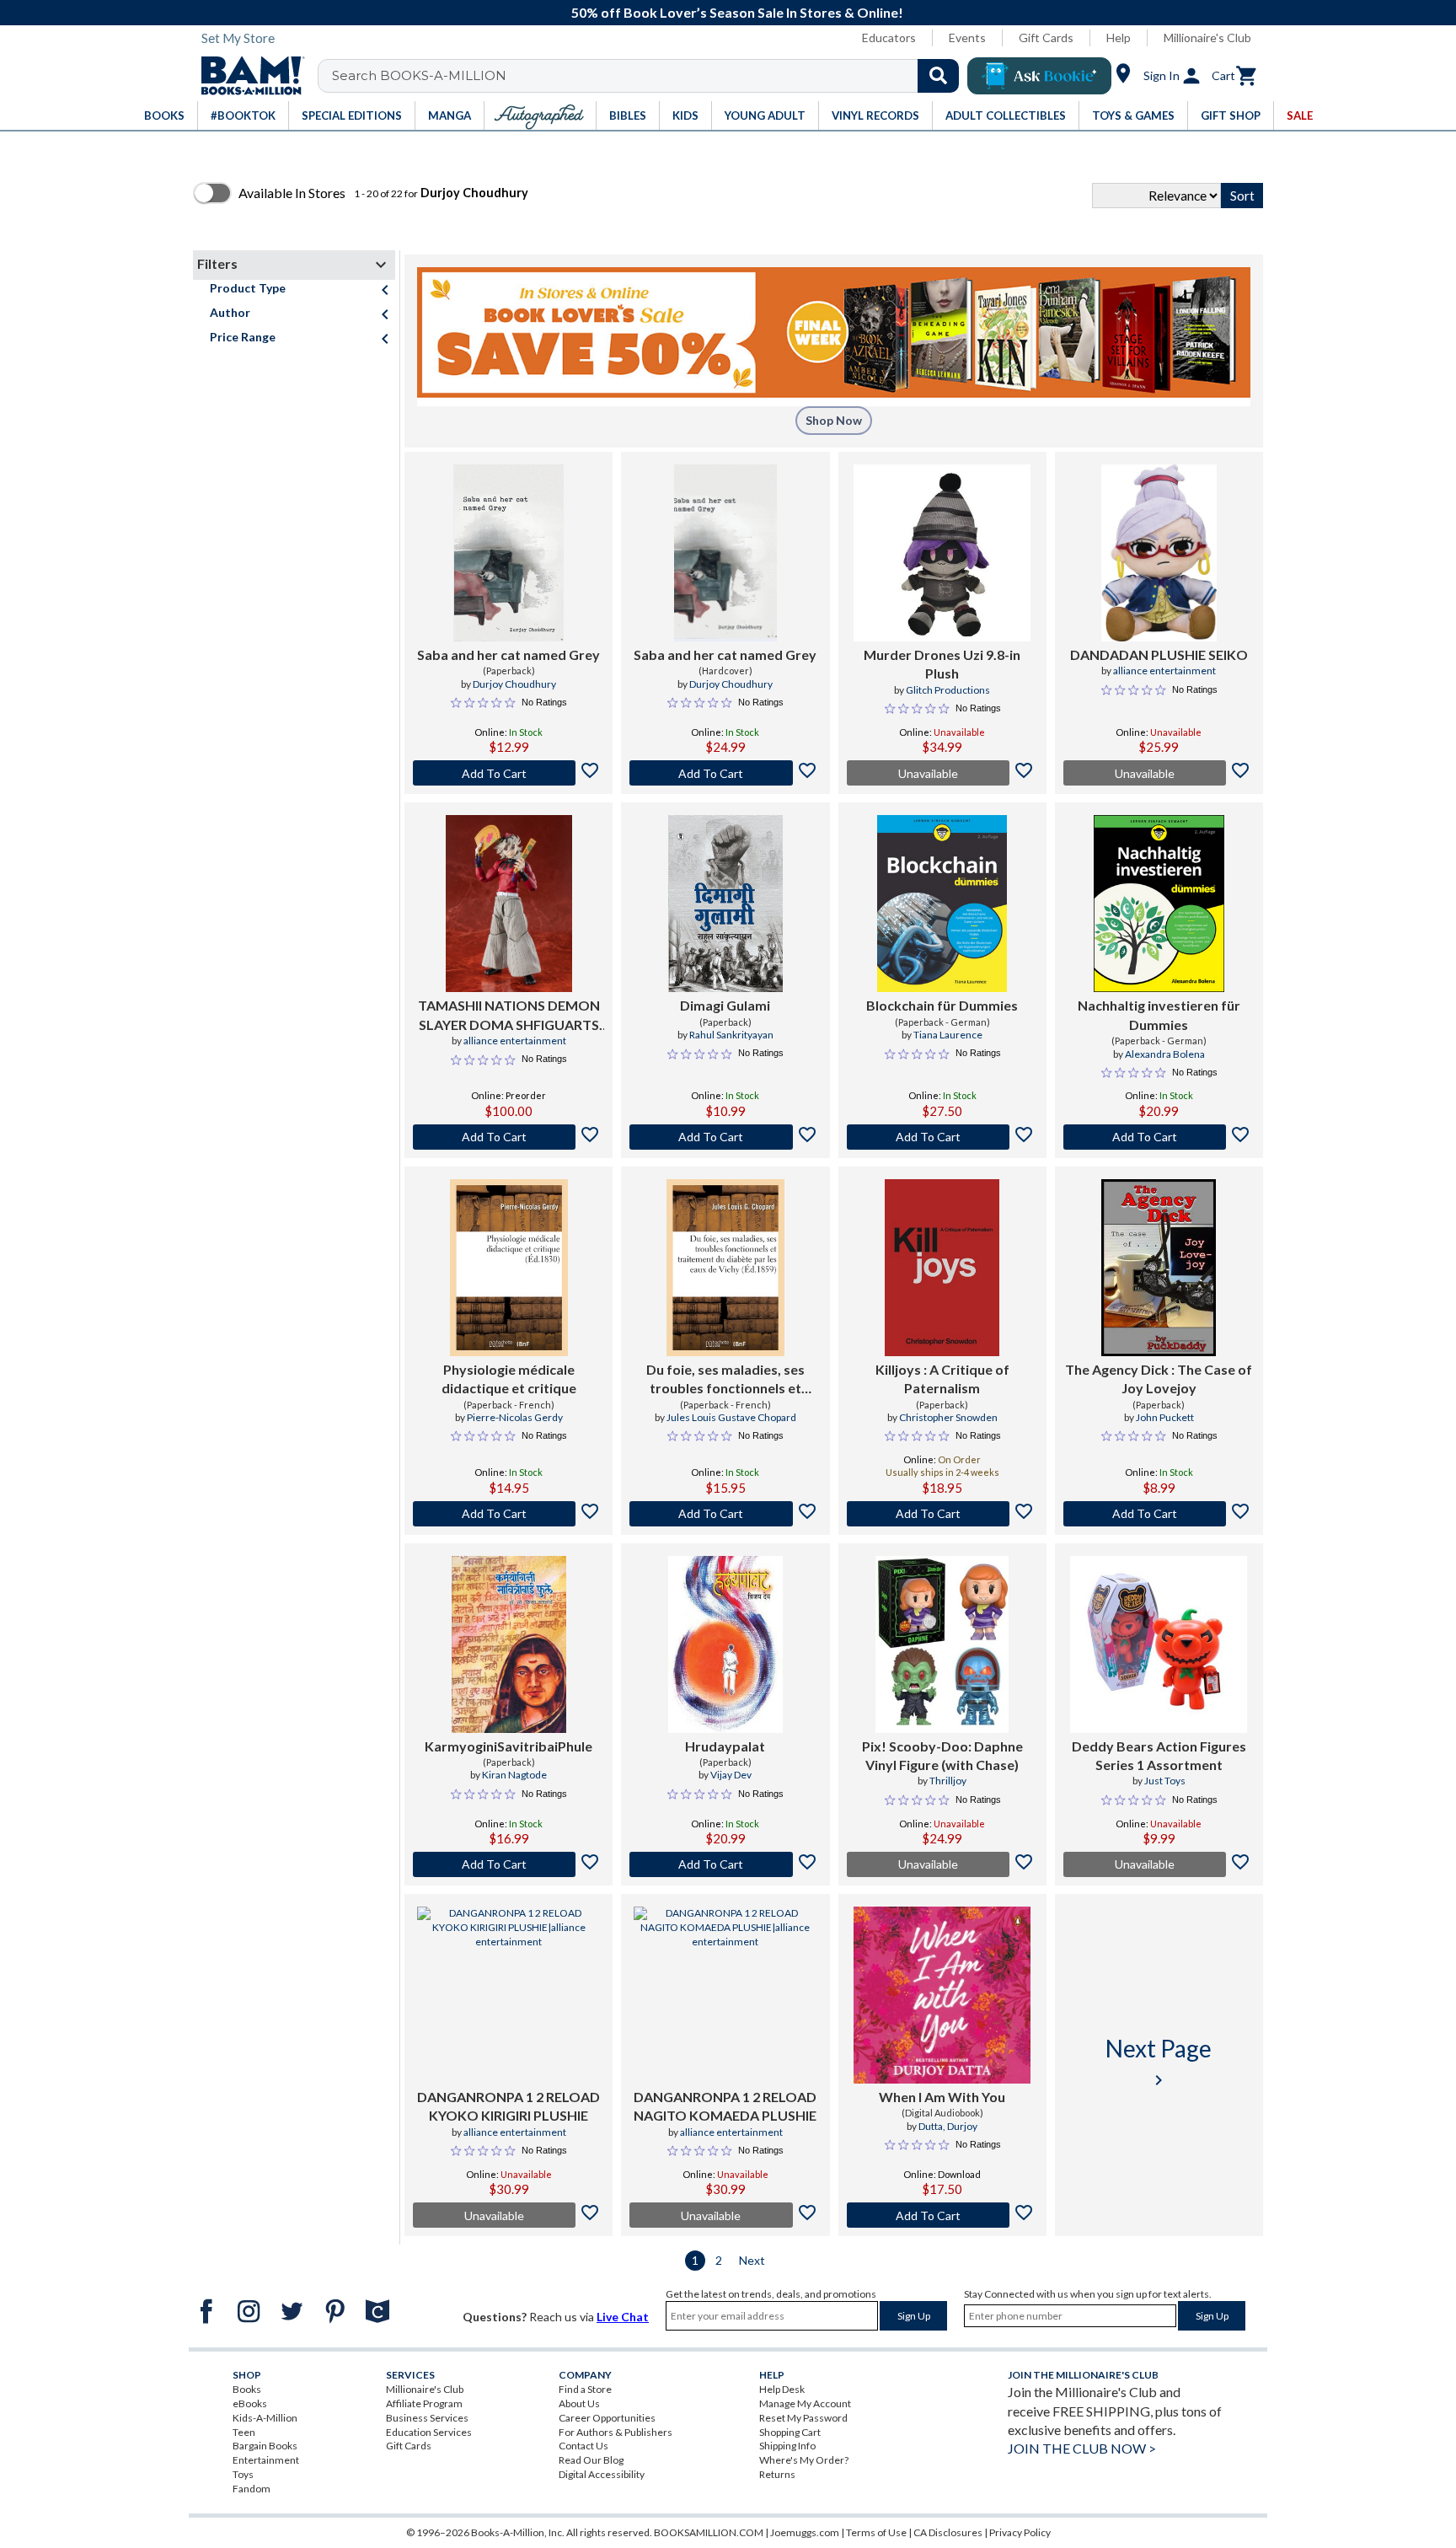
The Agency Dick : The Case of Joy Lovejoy (1159, 1379)
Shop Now (834, 420)
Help (1119, 38)
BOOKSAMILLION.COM (709, 2532)
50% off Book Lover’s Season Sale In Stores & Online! (737, 12)
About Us (579, 2403)
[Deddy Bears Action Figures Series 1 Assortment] (1159, 1644)
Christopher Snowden (948, 1417)
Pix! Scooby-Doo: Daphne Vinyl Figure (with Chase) (942, 1755)
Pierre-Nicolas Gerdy (515, 1417)
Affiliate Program (424, 2403)
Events (967, 38)
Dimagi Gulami (725, 1005)
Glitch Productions (948, 690)
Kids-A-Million (265, 2418)
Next (752, 2260)
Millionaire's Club (1207, 38)
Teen (244, 2432)
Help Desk (782, 2389)
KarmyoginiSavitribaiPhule (509, 1746)
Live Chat (623, 2317)
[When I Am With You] (942, 1995)
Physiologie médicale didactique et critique (509, 1379)
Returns (777, 2474)
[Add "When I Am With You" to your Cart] (942, 2215)
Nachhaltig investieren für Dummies (1159, 1014)
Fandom (252, 2489)
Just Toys (1165, 1781)
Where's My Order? (804, 2460)
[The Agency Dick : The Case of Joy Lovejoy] (1159, 1268)
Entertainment (266, 2460)
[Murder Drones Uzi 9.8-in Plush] (942, 553)
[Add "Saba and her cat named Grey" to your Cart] (509, 773)
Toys (243, 2474)
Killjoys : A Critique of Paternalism (942, 1379)
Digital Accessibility (602, 2474)
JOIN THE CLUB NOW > (1082, 2448)
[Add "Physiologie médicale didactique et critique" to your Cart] (509, 1514)
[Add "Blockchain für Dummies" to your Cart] (942, 1137)
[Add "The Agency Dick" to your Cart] (1159, 1514)
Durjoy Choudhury (514, 684)
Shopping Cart (790, 2432)
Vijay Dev (731, 1775)
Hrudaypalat (725, 1746)
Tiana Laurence (948, 1035)
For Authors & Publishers (616, 2432)
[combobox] (649, 76)
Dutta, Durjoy (948, 2126)
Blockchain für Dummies (942, 1005)
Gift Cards (1046, 38)
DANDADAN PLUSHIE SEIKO (1159, 654)
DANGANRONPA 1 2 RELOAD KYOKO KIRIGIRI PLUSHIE (509, 2106)
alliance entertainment (1164, 671)
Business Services (427, 2418)
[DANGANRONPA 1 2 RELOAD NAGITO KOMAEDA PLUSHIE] (725, 1995)
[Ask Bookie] (1039, 76)
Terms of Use (876, 2532)
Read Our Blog (591, 2460)
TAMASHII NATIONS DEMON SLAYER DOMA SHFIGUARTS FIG (509, 1016)
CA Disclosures (948, 2532)
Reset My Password (803, 2418)
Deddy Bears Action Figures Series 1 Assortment (1159, 1755)
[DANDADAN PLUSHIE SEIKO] (1159, 553)
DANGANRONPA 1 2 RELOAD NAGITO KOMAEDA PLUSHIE (725, 2106)
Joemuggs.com (805, 2532)
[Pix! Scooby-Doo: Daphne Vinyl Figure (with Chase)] (942, 1644)
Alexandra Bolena (1165, 1054)
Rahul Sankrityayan (731, 1035)
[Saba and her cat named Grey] (509, 553)
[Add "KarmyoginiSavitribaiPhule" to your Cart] (509, 1864)
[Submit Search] (938, 76)
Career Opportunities (607, 2418)
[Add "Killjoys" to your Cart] (942, 1514)
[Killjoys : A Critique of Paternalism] (942, 1268)
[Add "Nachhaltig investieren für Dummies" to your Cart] (1159, 1137)
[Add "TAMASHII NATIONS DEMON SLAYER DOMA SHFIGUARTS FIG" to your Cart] (509, 1137)
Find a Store (585, 2389)
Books (247, 2389)
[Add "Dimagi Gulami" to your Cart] (725, 1137)
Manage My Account (805, 2403)
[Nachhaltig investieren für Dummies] (1159, 904)
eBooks (250, 2403)
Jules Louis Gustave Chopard (731, 1417)
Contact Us (583, 2446)
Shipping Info (787, 2446)
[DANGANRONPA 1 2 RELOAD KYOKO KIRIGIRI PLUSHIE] (509, 1995)
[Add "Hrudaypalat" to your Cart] (725, 1864)
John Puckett (1165, 1417)
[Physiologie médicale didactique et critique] (509, 1268)
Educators (889, 38)
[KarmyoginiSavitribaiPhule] (509, 1644)
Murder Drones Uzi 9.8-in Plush (942, 664)
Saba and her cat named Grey (509, 654)
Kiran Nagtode (514, 1775)
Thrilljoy (948, 1781)
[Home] (247, 76)
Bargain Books (265, 2446)
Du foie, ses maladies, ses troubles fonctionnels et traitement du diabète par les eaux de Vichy (725, 1380)
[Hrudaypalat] (725, 1644)
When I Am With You (942, 2097)
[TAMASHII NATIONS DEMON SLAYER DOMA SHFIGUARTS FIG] (509, 904)
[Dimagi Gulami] (725, 904)
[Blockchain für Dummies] (942, 904)
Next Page (1159, 2062)
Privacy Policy (1020, 2532)
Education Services (429, 2432)
